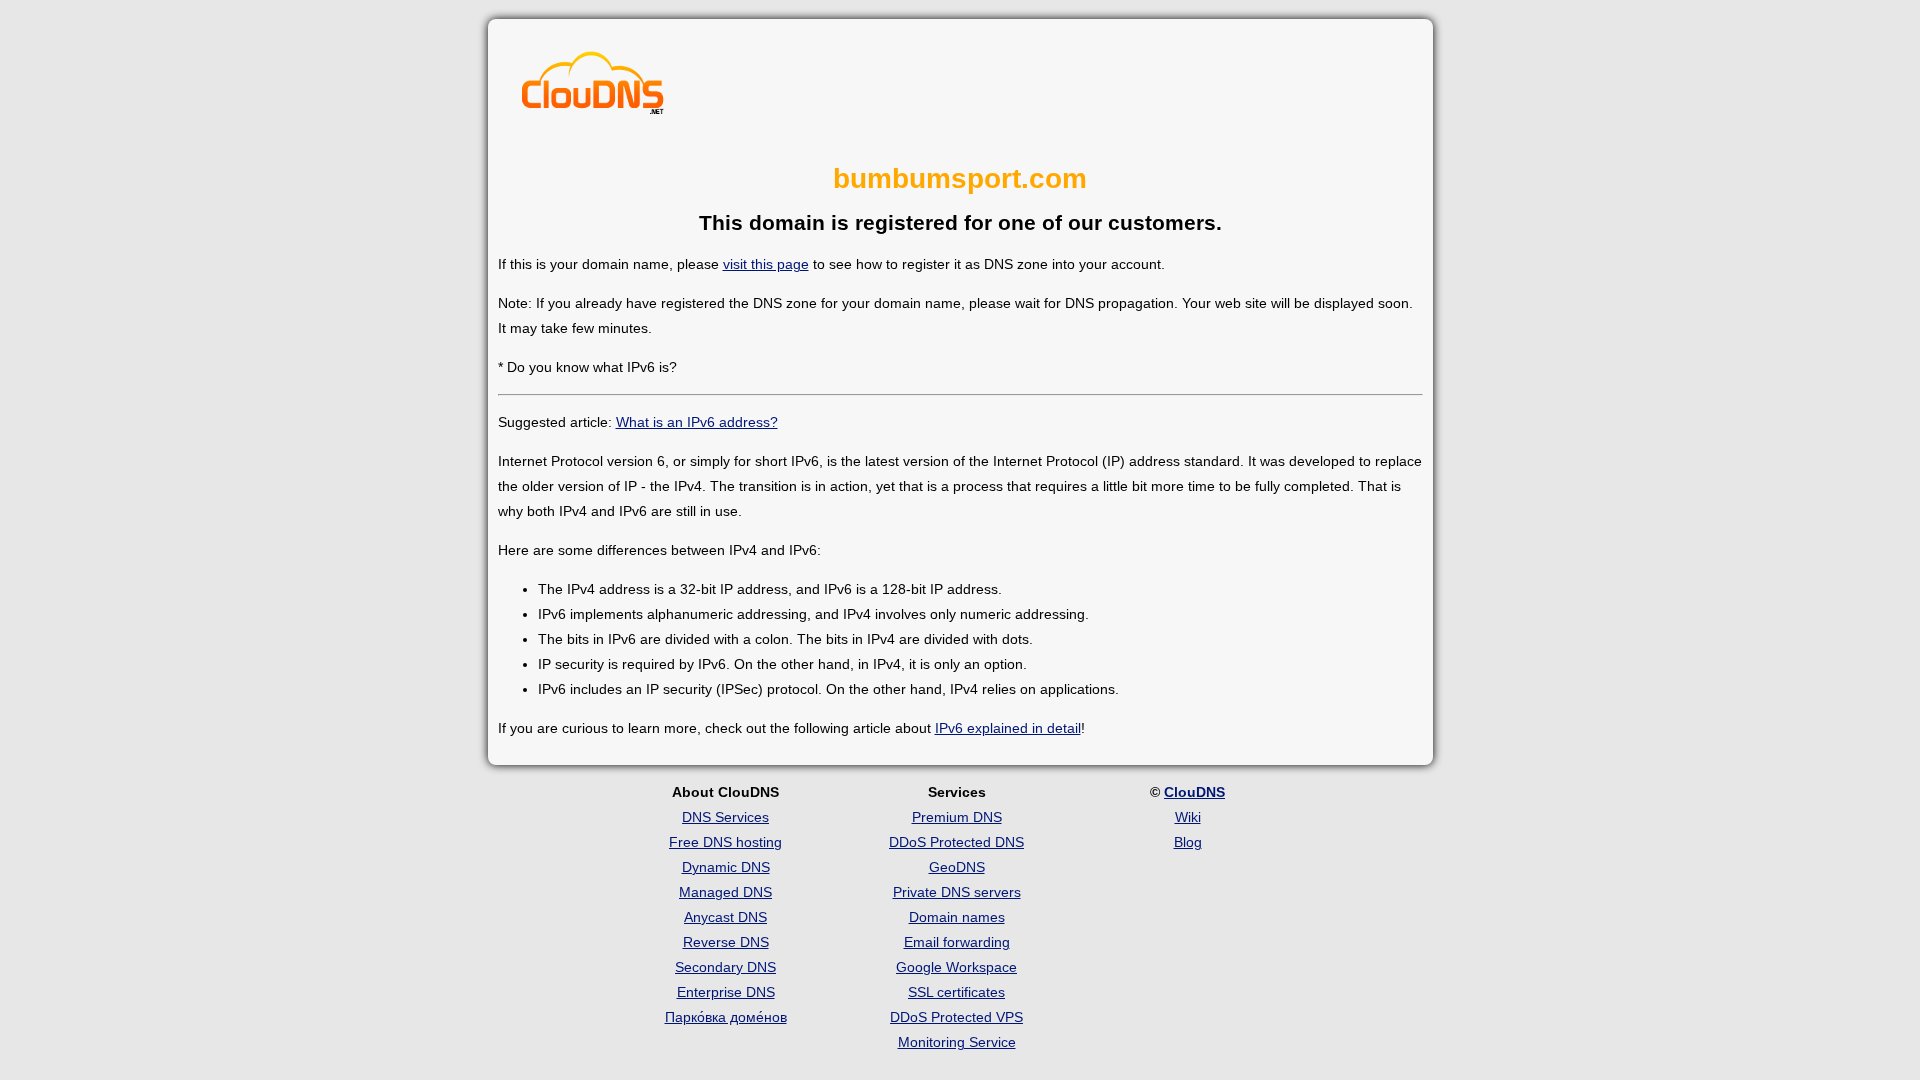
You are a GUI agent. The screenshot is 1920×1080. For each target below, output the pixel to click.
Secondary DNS (725, 967)
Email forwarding (957, 942)
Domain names (957, 917)
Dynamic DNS (726, 867)
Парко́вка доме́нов (726, 1017)
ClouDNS (1194, 792)
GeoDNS (957, 867)
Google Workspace (956, 967)
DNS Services (725, 817)
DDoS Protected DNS (956, 842)
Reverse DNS (726, 942)
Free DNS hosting (725, 842)
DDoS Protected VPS (956, 1017)
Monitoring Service (957, 1042)
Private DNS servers (957, 892)
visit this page (766, 264)
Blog (1188, 842)
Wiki (1188, 817)
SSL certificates (956, 992)
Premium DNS (957, 817)
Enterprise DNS (726, 992)
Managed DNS (725, 892)
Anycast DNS (725, 917)
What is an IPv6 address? (697, 422)
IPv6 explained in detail (1008, 728)
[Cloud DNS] (593, 88)
